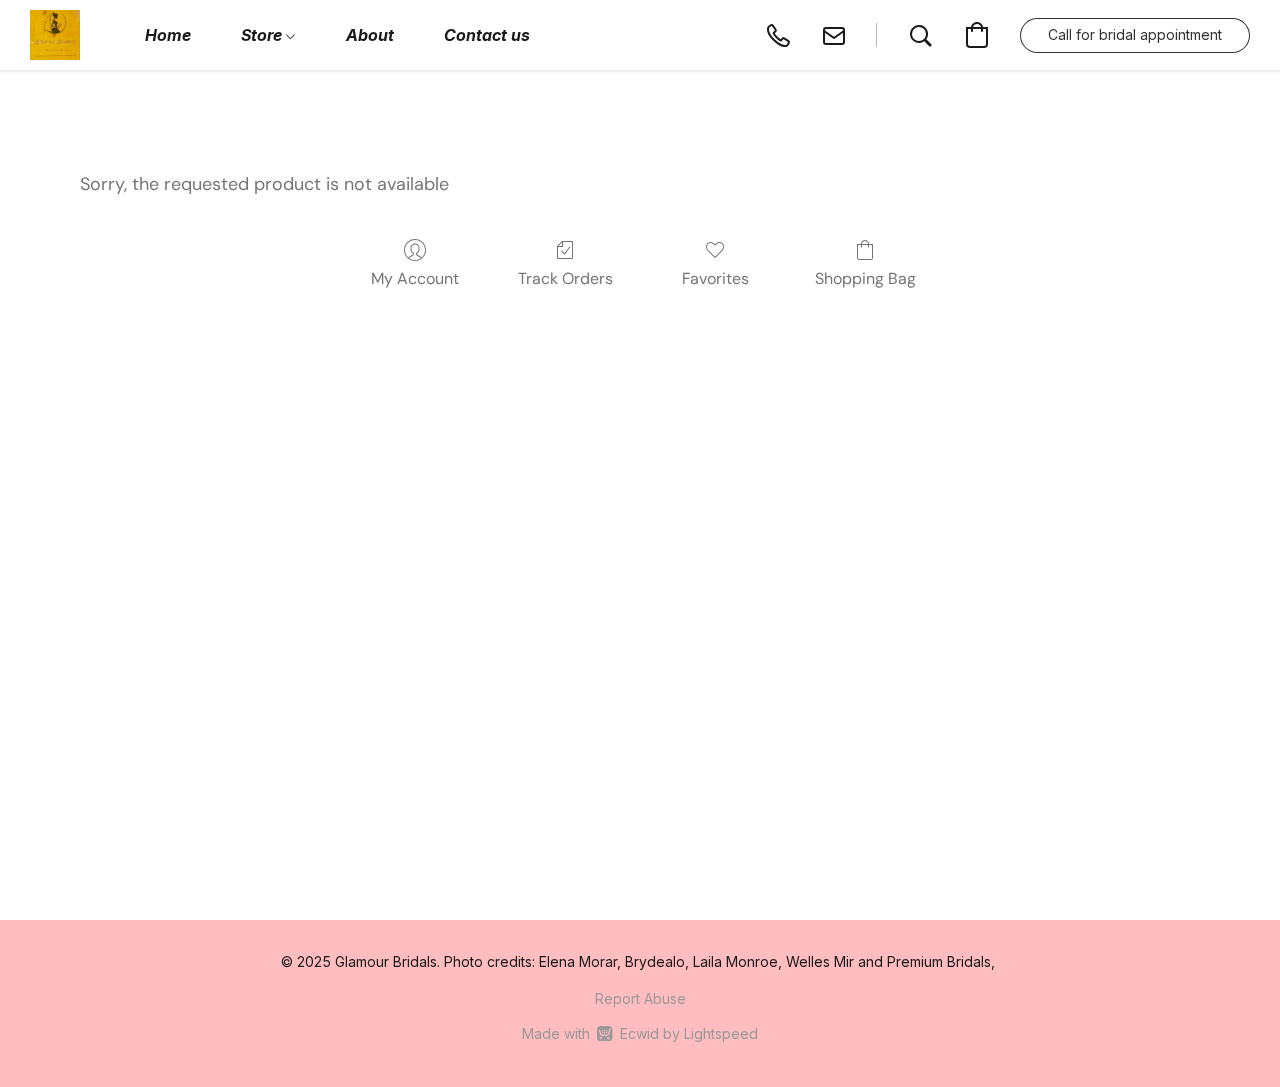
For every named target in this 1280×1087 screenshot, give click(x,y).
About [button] (370, 35)
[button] (55, 35)
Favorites (715, 278)
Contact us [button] (487, 35)
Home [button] (168, 35)
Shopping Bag (865, 278)
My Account (415, 278)
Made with (639, 1033)
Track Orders (565, 278)
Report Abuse (640, 998)
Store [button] (263, 35)
